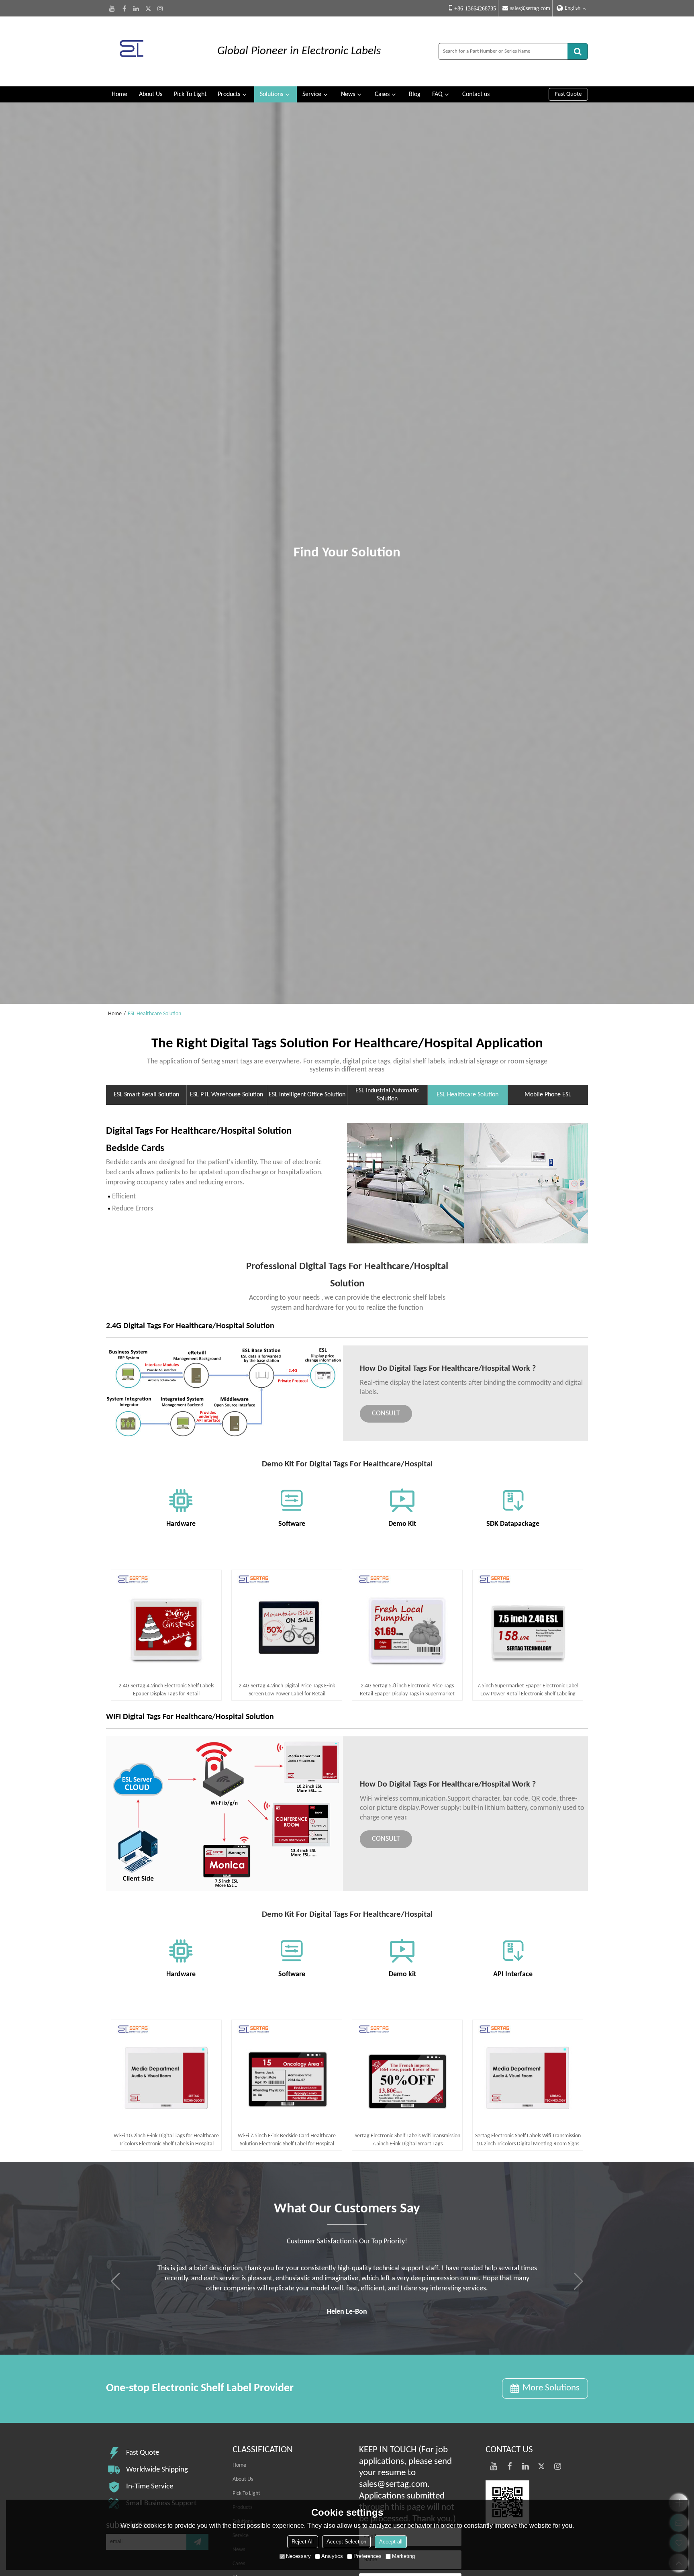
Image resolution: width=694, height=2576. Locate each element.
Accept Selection (346, 2542)
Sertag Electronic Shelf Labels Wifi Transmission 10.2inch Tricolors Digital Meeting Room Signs (528, 2140)
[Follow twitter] (148, 8)
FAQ (437, 94)
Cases (382, 94)
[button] (579, 2282)
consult (386, 1414)
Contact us (476, 94)
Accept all (391, 2542)
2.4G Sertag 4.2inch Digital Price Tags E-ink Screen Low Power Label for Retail (287, 1690)
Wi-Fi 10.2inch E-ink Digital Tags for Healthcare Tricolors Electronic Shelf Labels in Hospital (166, 2140)
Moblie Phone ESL (548, 1095)
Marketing (403, 2556)
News (348, 94)
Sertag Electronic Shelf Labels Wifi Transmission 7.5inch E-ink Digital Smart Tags (407, 2140)
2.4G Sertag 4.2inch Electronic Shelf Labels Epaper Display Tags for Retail (166, 1690)
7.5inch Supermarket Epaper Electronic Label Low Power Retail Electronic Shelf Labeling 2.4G (528, 1691)
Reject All (303, 2542)
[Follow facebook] (124, 8)
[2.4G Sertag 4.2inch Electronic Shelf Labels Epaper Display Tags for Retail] (166, 1625)
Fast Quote (568, 94)
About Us (151, 94)
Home (119, 94)
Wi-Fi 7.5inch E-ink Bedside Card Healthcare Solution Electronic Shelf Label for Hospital (287, 2140)
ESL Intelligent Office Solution (307, 1095)
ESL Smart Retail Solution (146, 1095)
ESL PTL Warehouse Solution (227, 1095)
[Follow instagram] (160, 8)
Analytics (332, 2556)
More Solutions (551, 2388)
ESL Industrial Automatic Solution (387, 1095)
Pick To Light (190, 94)
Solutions (271, 94)
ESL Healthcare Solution (467, 1095)
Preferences (367, 2556)
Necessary (298, 2556)
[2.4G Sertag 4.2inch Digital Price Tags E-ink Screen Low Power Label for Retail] (287, 1625)
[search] (578, 51)
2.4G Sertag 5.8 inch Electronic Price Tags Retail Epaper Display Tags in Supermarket (407, 1690)
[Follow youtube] (112, 8)
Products (229, 94)
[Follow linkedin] (136, 8)
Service (312, 94)
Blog (415, 94)
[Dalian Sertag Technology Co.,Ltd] (154, 51)
